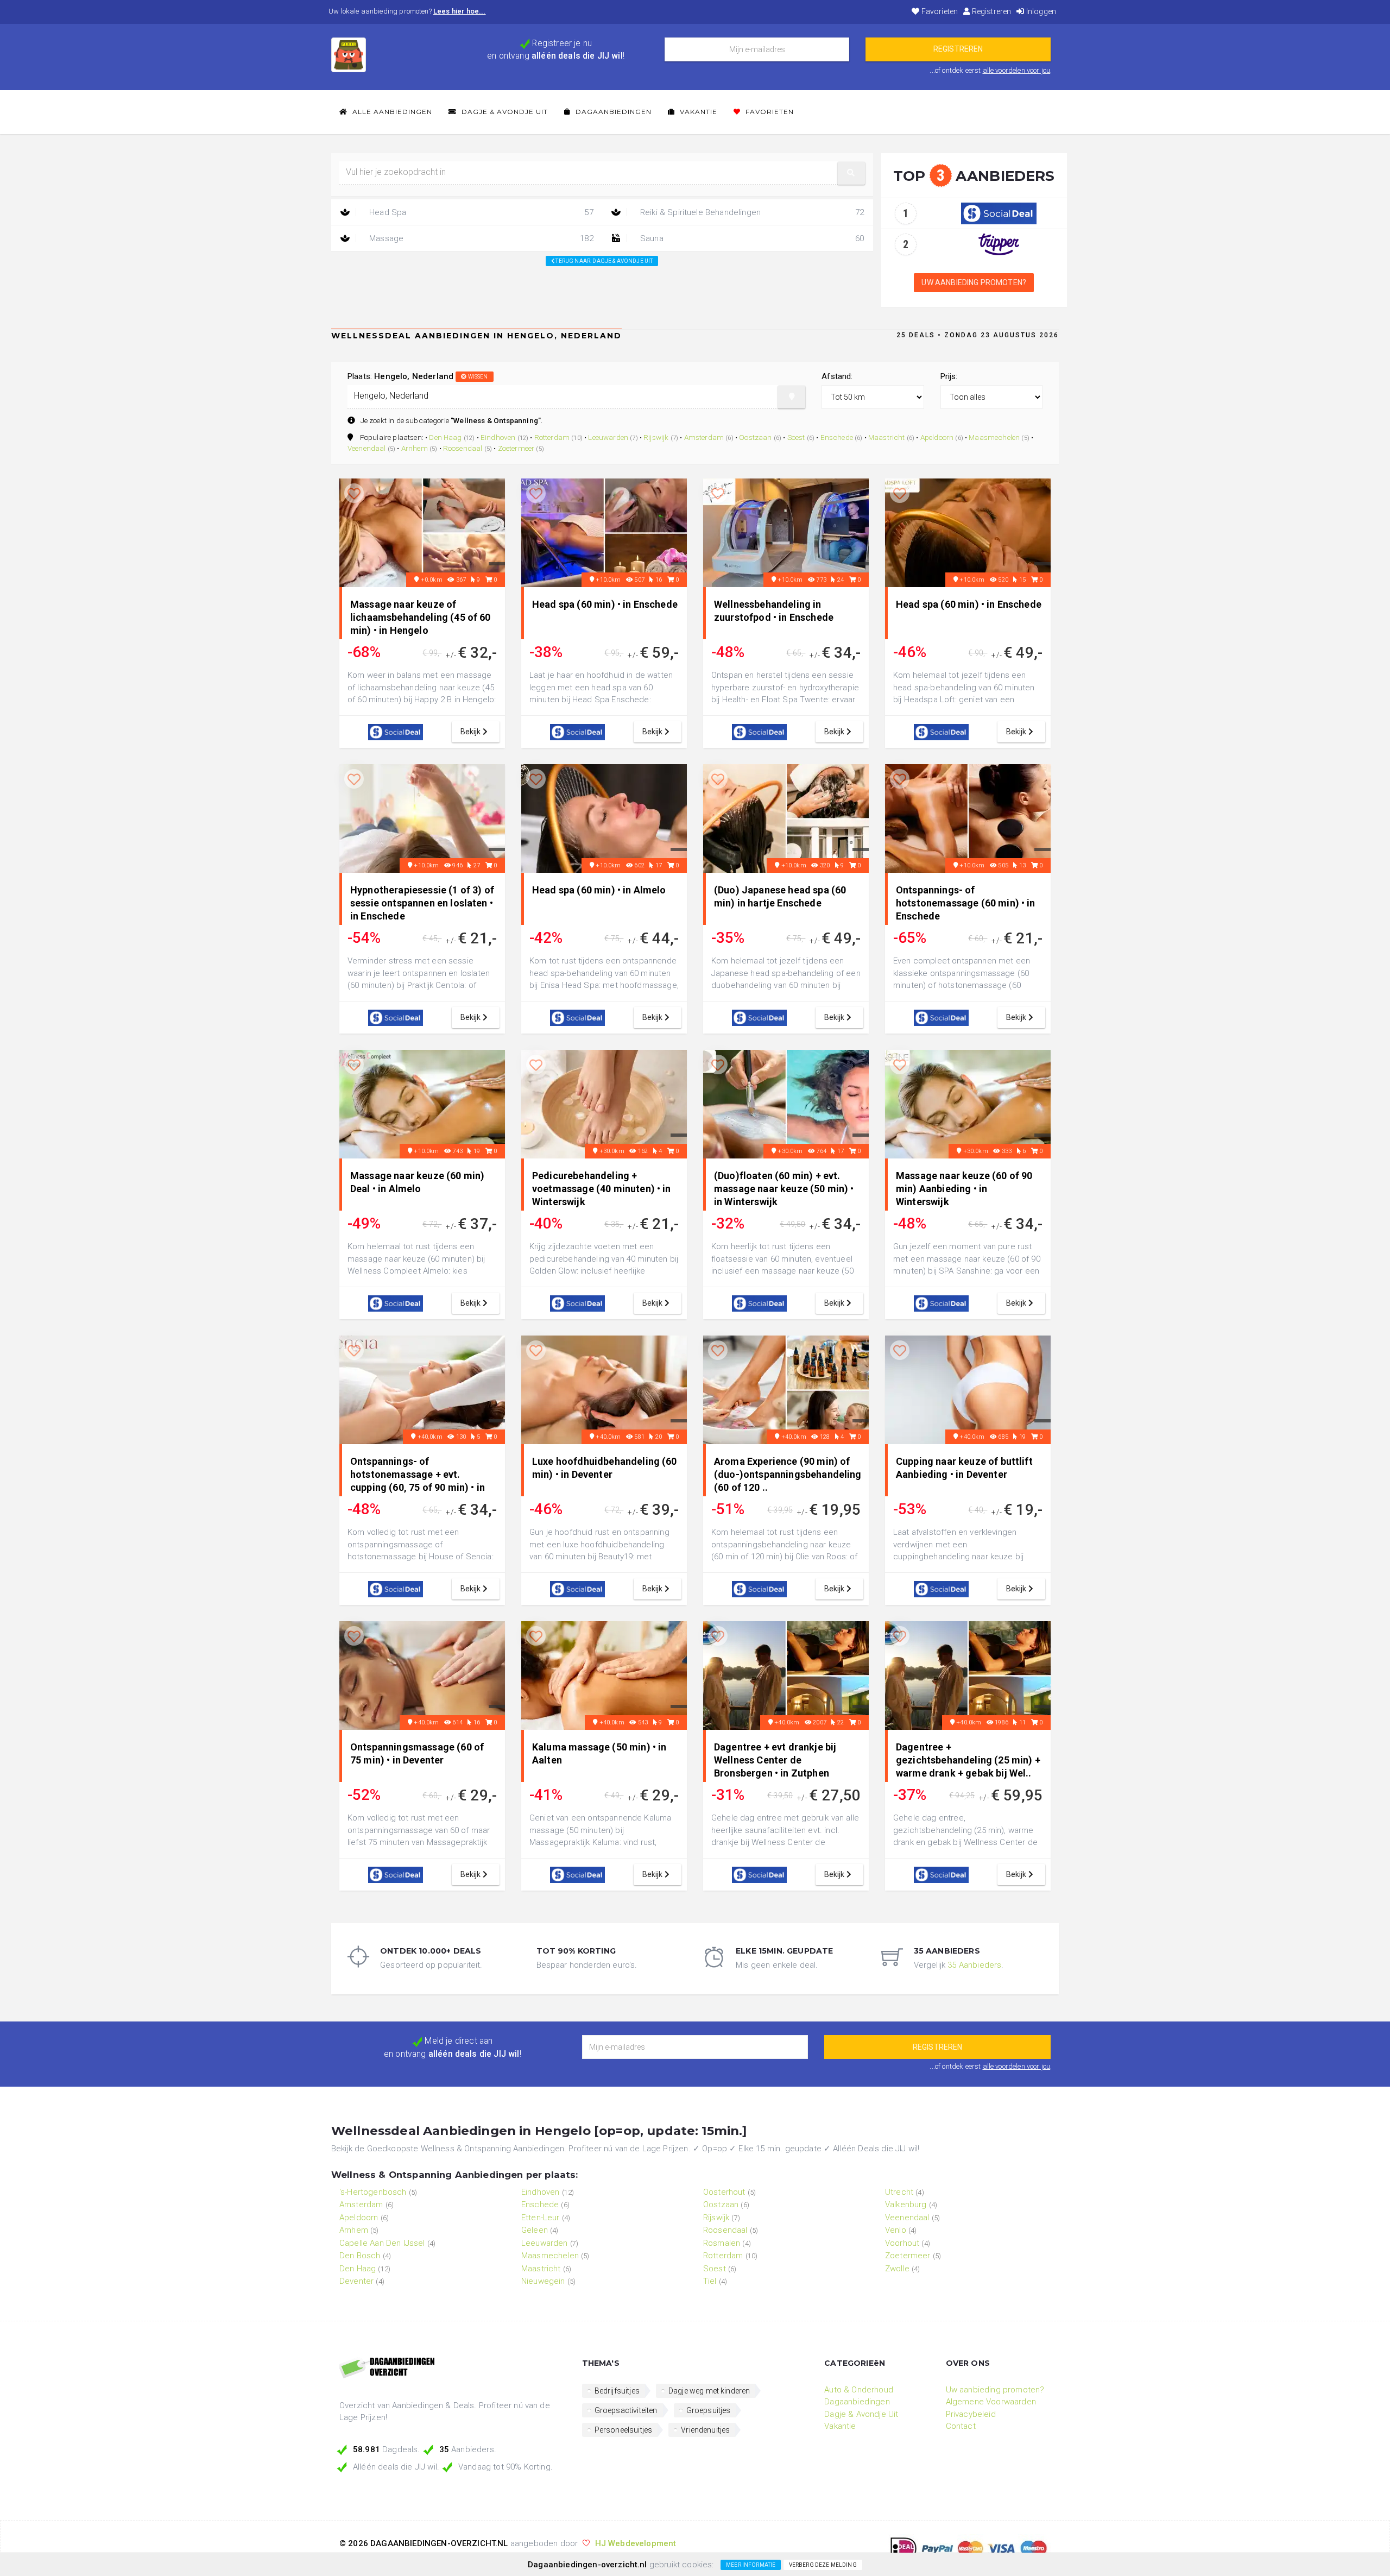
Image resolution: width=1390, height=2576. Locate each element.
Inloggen (1040, 11)
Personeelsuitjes (624, 2430)
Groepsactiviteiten (626, 2410)
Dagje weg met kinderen (709, 2391)
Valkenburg (906, 2205)
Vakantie (697, 112)
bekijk (472, 732)
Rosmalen (722, 2243)
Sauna (751, 238)
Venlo (896, 2230)
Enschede (837, 437)
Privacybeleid (971, 2414)
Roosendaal (463, 448)
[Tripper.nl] (999, 244)
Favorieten (939, 11)
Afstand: (837, 376)
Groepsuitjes (709, 2410)
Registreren (990, 11)
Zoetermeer (516, 448)
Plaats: (418, 376)
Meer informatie (751, 2565)
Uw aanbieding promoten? (974, 282)
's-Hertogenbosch (373, 2192)
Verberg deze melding (823, 2565)
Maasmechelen (994, 437)
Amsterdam (704, 437)
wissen (478, 377)
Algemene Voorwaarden (991, 2402)
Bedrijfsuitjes (617, 2391)
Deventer (356, 2281)
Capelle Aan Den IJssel (382, 2243)
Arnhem (415, 448)
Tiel (710, 2281)
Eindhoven (498, 437)
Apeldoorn (937, 437)
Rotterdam (552, 437)
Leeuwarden (608, 437)
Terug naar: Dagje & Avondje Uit (604, 261)
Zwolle (897, 2269)
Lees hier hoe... (460, 11)
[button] (851, 173)
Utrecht (899, 2192)
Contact (961, 2426)
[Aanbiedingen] (453, 2369)
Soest (796, 437)
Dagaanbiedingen (612, 112)
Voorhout (902, 2243)
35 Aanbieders (974, 1965)
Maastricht (887, 437)
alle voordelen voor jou (1017, 70)
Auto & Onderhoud (859, 2390)
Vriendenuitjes (705, 2430)
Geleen (535, 2230)
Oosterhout (724, 2192)
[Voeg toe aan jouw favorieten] (354, 494)
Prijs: (949, 376)
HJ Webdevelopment (636, 2543)
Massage (480, 238)
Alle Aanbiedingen (391, 112)
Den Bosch (360, 2256)
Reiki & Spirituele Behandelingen (751, 212)
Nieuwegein (543, 2281)
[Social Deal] (999, 213)
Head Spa (480, 212)
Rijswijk (656, 437)
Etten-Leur (541, 2218)
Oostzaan (755, 437)
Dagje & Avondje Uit (504, 112)
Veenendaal (367, 448)
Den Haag (445, 437)
